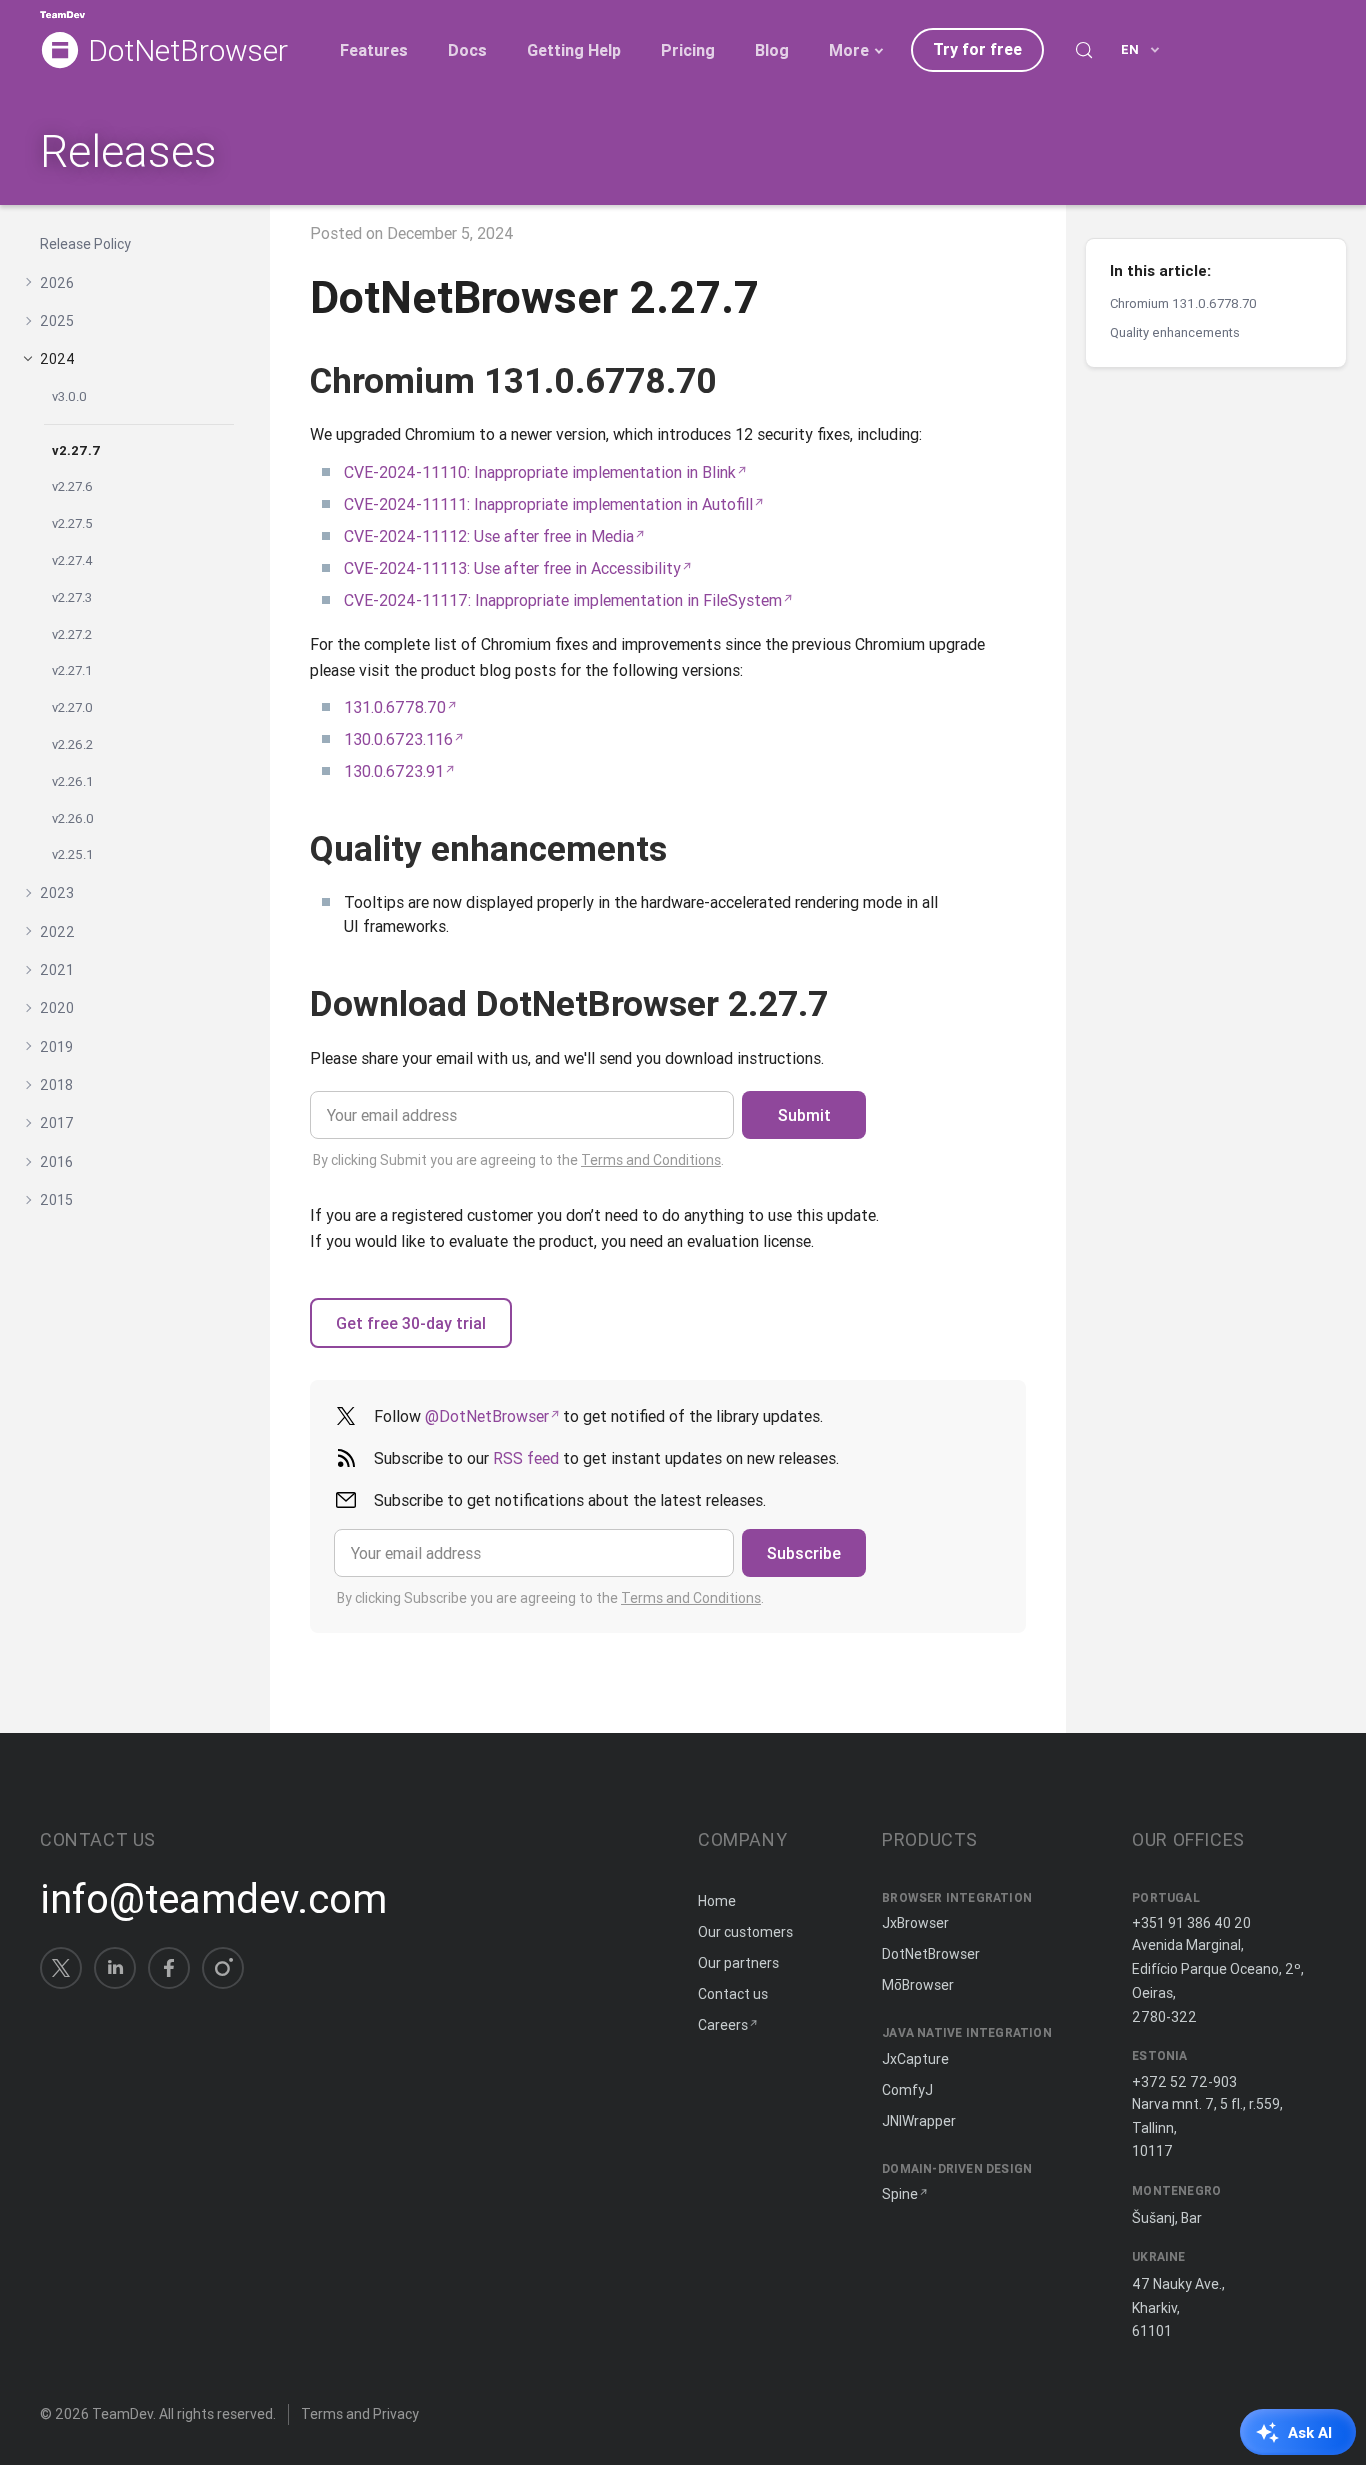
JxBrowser (915, 1923)
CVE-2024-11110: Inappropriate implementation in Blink (540, 472)
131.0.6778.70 (395, 707)
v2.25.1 (73, 854)
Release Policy (85, 244)
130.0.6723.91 (394, 771)
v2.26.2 (72, 744)
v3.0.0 (69, 395)
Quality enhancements (1175, 332)
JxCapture (915, 2059)
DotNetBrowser (188, 51)
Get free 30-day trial (411, 1323)
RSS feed (526, 1458)
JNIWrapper (919, 2121)
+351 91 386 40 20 (1191, 1923)
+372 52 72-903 (1184, 2082)
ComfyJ (907, 2090)
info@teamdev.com (213, 1899)
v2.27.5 (72, 523)
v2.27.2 (72, 633)
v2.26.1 (73, 780)
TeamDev (122, 2414)
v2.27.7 (76, 449)
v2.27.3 (72, 596)
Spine (900, 2194)
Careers (723, 2025)
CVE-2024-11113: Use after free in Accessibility (512, 568)
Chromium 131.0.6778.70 (1183, 303)
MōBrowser (918, 1985)
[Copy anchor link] (740, 380)
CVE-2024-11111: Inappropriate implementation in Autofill (548, 504)
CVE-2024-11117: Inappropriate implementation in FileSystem (563, 600)
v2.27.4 (72, 560)
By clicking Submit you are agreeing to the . (518, 1160)
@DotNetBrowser (487, 1416)
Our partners (738, 1963)
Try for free (977, 49)
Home (717, 1901)
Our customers (745, 1932)
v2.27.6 (72, 486)
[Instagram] (223, 1968)
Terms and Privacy (360, 2414)
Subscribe (804, 1553)
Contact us (733, 1994)
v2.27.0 (72, 707)
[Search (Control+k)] (1084, 50)
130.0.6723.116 (398, 739)
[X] (61, 1968)
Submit (804, 1115)
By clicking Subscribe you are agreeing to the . (550, 1598)
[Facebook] (169, 1968)
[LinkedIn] (115, 1968)
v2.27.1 (72, 670)
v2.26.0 (73, 817)
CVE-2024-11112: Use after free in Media (489, 536)
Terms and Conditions (651, 1160)
